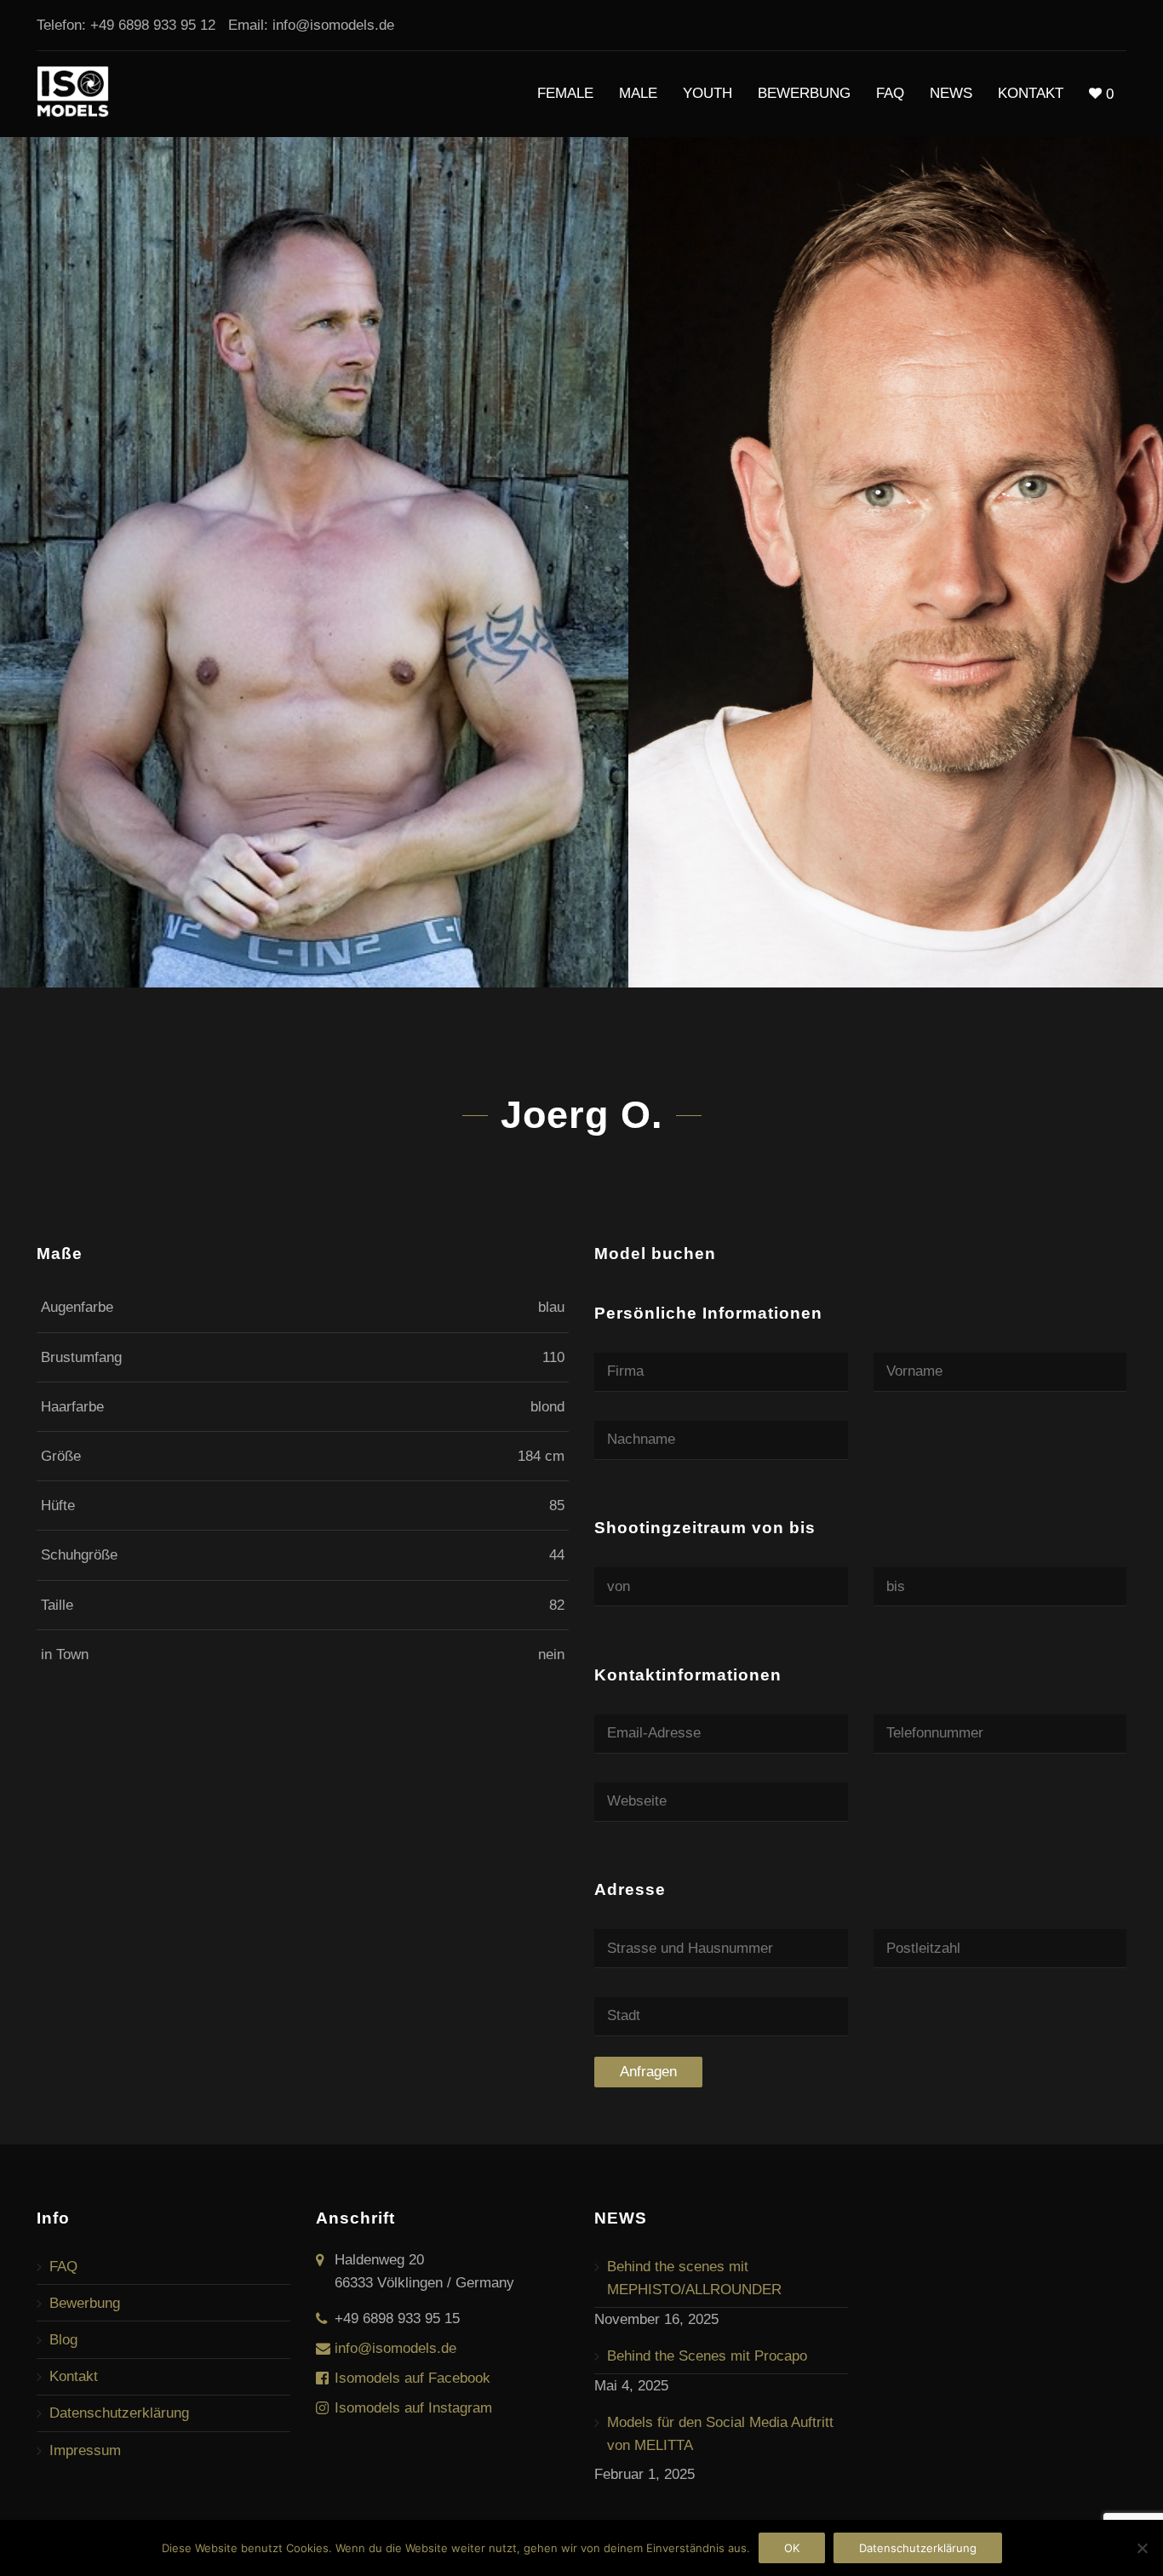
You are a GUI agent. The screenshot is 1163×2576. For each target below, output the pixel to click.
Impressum (85, 2450)
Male (638, 93)
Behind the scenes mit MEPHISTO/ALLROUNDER (694, 2278)
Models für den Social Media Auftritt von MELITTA (720, 2434)
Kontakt (1031, 93)
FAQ (890, 93)
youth (708, 93)
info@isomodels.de (333, 25)
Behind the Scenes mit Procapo (707, 2356)
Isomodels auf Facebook (412, 2378)
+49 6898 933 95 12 (153, 25)
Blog (63, 2340)
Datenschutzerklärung (119, 2413)
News (951, 93)
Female (565, 93)
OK (792, 2548)
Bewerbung (804, 93)
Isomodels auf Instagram (413, 2408)
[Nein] (1142, 2548)
